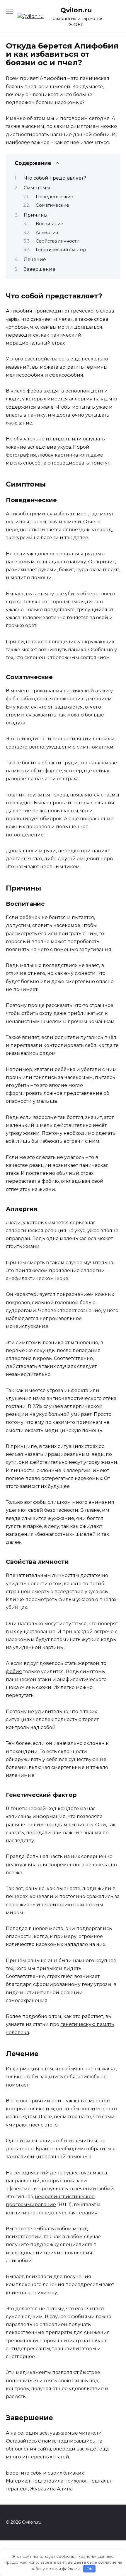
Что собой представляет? (55, 178)
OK (90, 2569)
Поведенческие (55, 197)
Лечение (35, 259)
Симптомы (37, 188)
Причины (36, 215)
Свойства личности (58, 241)
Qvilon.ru (76, 10)
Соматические (52, 205)
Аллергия (47, 233)
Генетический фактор (61, 250)
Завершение (40, 269)
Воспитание (50, 224)
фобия (14, 1672)
